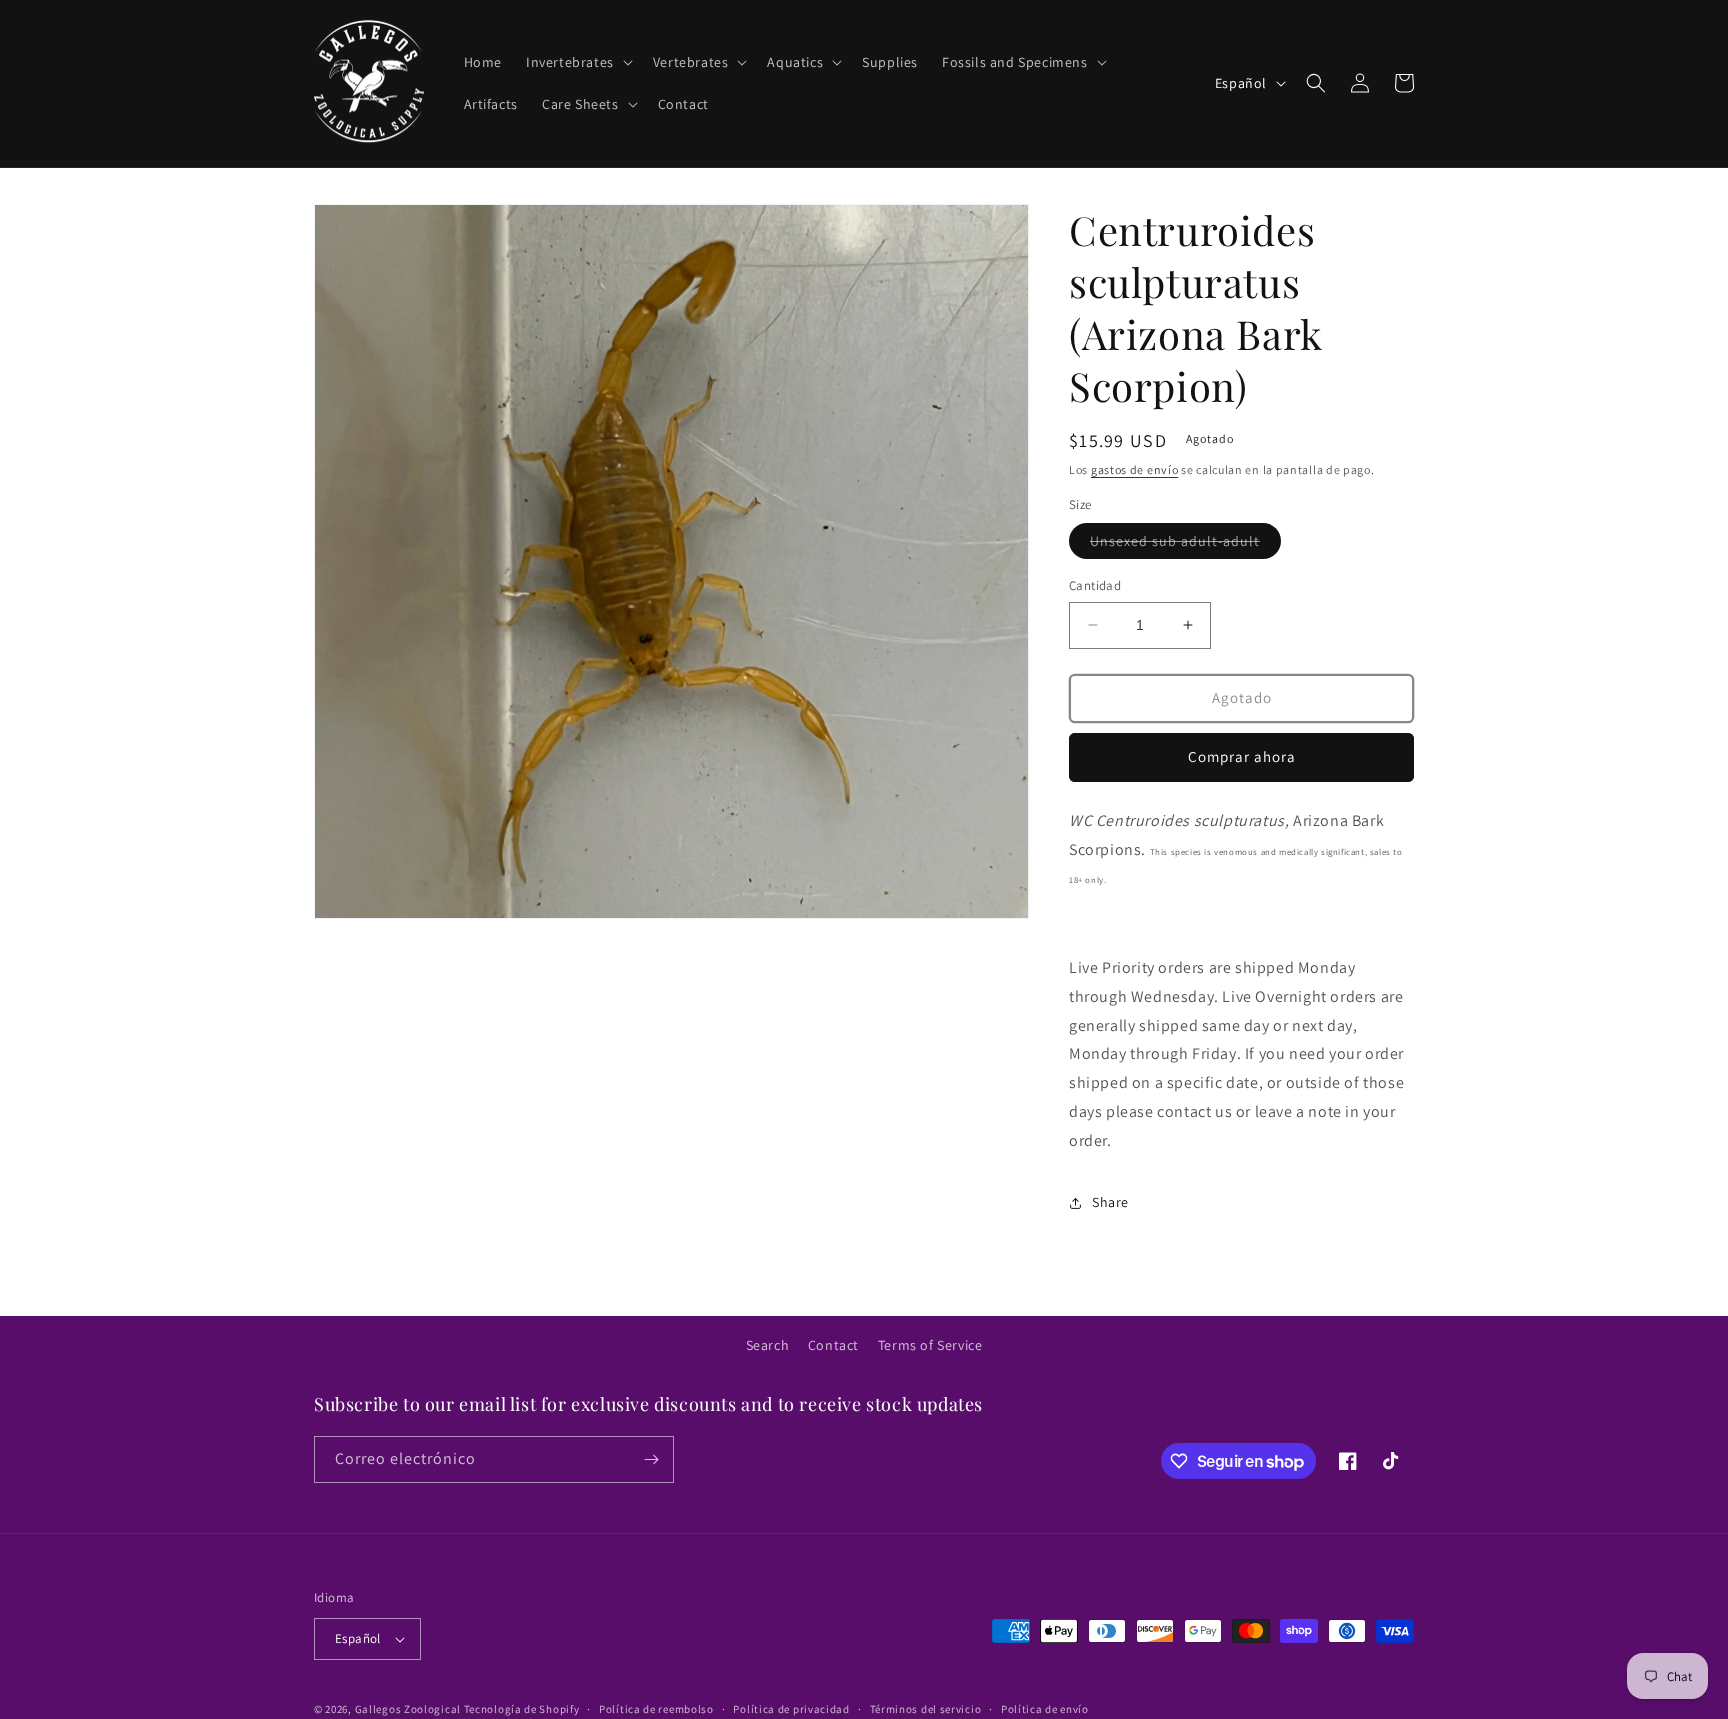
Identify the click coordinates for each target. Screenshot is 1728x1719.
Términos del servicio (926, 1709)
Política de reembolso (656, 1709)
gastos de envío (1135, 469)
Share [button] (1110, 1202)
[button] (577, 62)
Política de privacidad (791, 1709)
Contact (833, 1345)
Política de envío (1045, 1709)
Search (768, 1345)
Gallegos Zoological (408, 1709)
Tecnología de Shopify (522, 1709)
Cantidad (1095, 585)
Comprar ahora (1242, 756)
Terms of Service (930, 1345)
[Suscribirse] (651, 1459)
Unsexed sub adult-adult (1185, 545)
